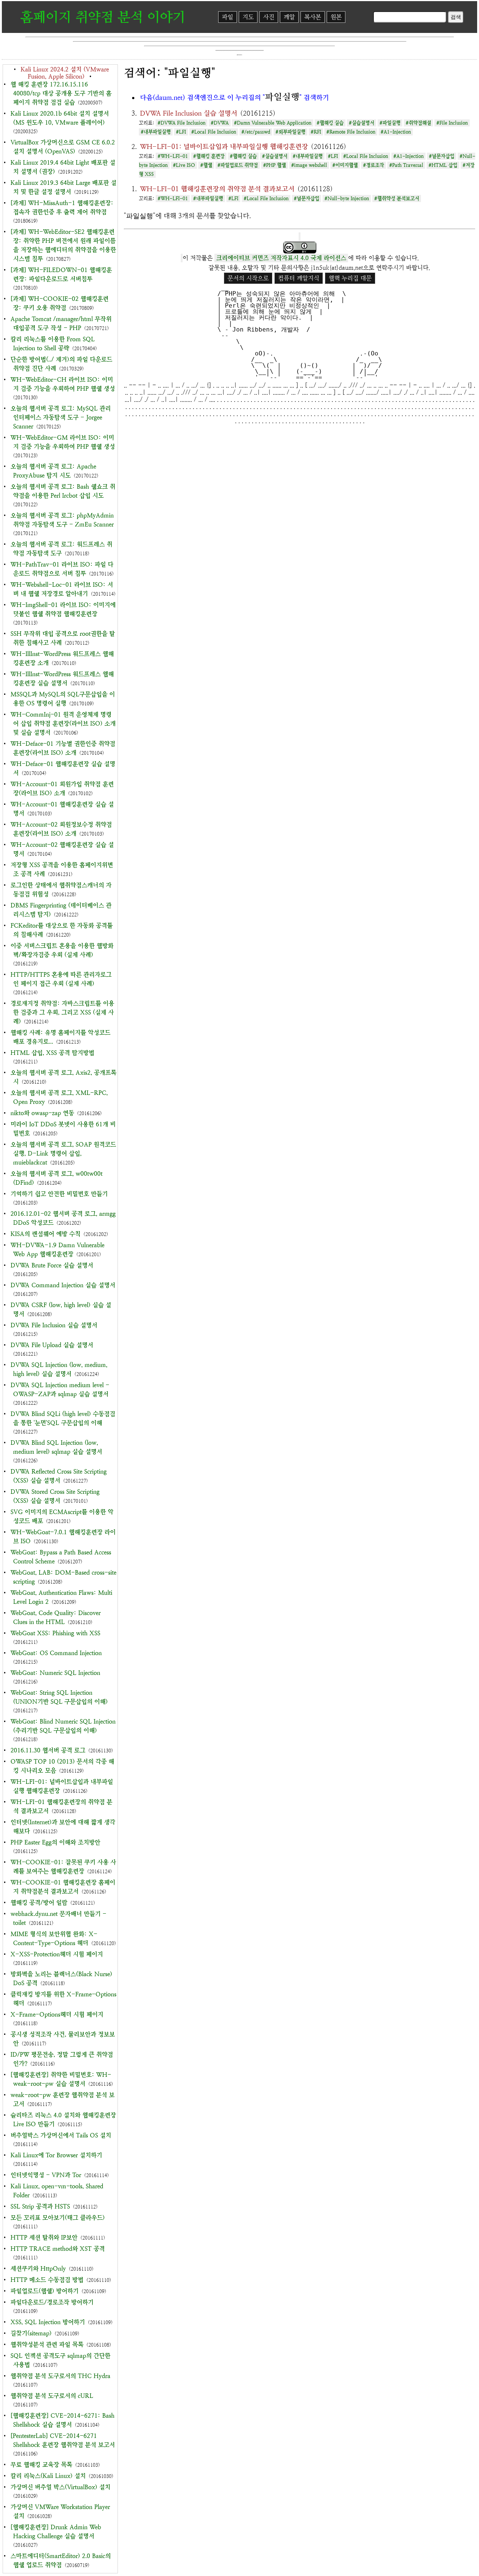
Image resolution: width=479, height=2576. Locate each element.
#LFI (181, 132)
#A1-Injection (396, 132)
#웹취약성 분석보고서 (397, 199)
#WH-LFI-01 (173, 156)
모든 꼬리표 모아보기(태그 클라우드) (58, 2218)
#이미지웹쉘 (345, 165)
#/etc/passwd (256, 132)
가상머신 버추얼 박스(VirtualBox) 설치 (60, 2487)
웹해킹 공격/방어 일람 (39, 1903)
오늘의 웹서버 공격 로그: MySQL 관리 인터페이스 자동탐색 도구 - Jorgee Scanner (61, 417)
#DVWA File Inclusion (181, 123)
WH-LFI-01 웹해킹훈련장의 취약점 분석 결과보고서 (217, 189)
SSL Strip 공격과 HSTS (40, 2206)
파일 (228, 17)
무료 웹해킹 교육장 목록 (41, 2465)
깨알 (289, 17)
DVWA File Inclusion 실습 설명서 (54, 1325)
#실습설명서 (361, 123)
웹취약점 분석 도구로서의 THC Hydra (60, 2376)
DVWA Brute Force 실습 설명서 (52, 1265)
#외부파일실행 (290, 132)
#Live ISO (184, 165)
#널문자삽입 (442, 156)
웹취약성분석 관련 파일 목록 (47, 2345)
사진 (269, 17)
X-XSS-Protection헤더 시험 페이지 (57, 1954)
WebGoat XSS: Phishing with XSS (55, 1633)
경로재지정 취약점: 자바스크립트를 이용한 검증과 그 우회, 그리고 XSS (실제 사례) (62, 1012)
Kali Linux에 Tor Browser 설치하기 (56, 2155)
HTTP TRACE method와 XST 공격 (58, 2249)
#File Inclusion (452, 123)
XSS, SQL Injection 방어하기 (48, 2322)
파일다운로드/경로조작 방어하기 (52, 2302)
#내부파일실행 (156, 132)
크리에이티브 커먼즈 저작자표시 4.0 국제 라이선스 (281, 258)
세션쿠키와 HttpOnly (38, 2269)
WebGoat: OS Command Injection (56, 1653)
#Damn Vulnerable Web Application (273, 123)
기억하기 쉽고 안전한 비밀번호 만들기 (59, 1194)
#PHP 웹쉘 (274, 165)
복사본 (313, 17)
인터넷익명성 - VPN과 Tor (46, 2175)
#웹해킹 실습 (330, 123)
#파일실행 (390, 123)
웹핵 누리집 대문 (350, 278)
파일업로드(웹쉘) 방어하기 (45, 2291)
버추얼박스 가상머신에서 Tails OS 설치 (61, 2135)
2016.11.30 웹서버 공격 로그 (48, 1750)
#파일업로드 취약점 (238, 165)
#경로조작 (373, 165)
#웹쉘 (206, 165)
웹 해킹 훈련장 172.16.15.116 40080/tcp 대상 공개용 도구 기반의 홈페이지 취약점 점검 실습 (61, 93)
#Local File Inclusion (214, 132)
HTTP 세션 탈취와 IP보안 (44, 2238)
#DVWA (220, 123)
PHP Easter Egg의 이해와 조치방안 (55, 1842)
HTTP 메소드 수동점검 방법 (47, 2280)
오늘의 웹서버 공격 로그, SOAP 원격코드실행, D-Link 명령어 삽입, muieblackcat (63, 1153)
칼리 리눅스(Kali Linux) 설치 (48, 2476)
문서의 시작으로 (248, 278)
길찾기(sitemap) (31, 2333)
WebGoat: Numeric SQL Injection (55, 1673)
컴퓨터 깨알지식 (299, 278)
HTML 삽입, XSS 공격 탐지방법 (52, 1053)
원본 (336, 17)
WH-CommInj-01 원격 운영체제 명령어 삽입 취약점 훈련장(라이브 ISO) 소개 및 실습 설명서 (63, 724)
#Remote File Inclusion (351, 132)
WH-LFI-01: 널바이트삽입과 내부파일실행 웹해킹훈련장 (224, 146)
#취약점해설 (418, 123)
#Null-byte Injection (347, 199)
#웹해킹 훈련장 (209, 156)
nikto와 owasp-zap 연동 (42, 1113)
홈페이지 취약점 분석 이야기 (103, 17)
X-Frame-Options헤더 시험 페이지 (57, 2015)
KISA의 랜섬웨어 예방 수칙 (45, 1234)
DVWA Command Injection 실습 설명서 (63, 1285)
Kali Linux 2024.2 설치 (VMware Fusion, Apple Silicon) (65, 73)
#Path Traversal (406, 165)
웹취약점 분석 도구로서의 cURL (52, 2396)
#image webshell (309, 165)
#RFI (316, 132)
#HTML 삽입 (443, 165)
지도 (248, 17)
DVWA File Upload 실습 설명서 (52, 1345)
